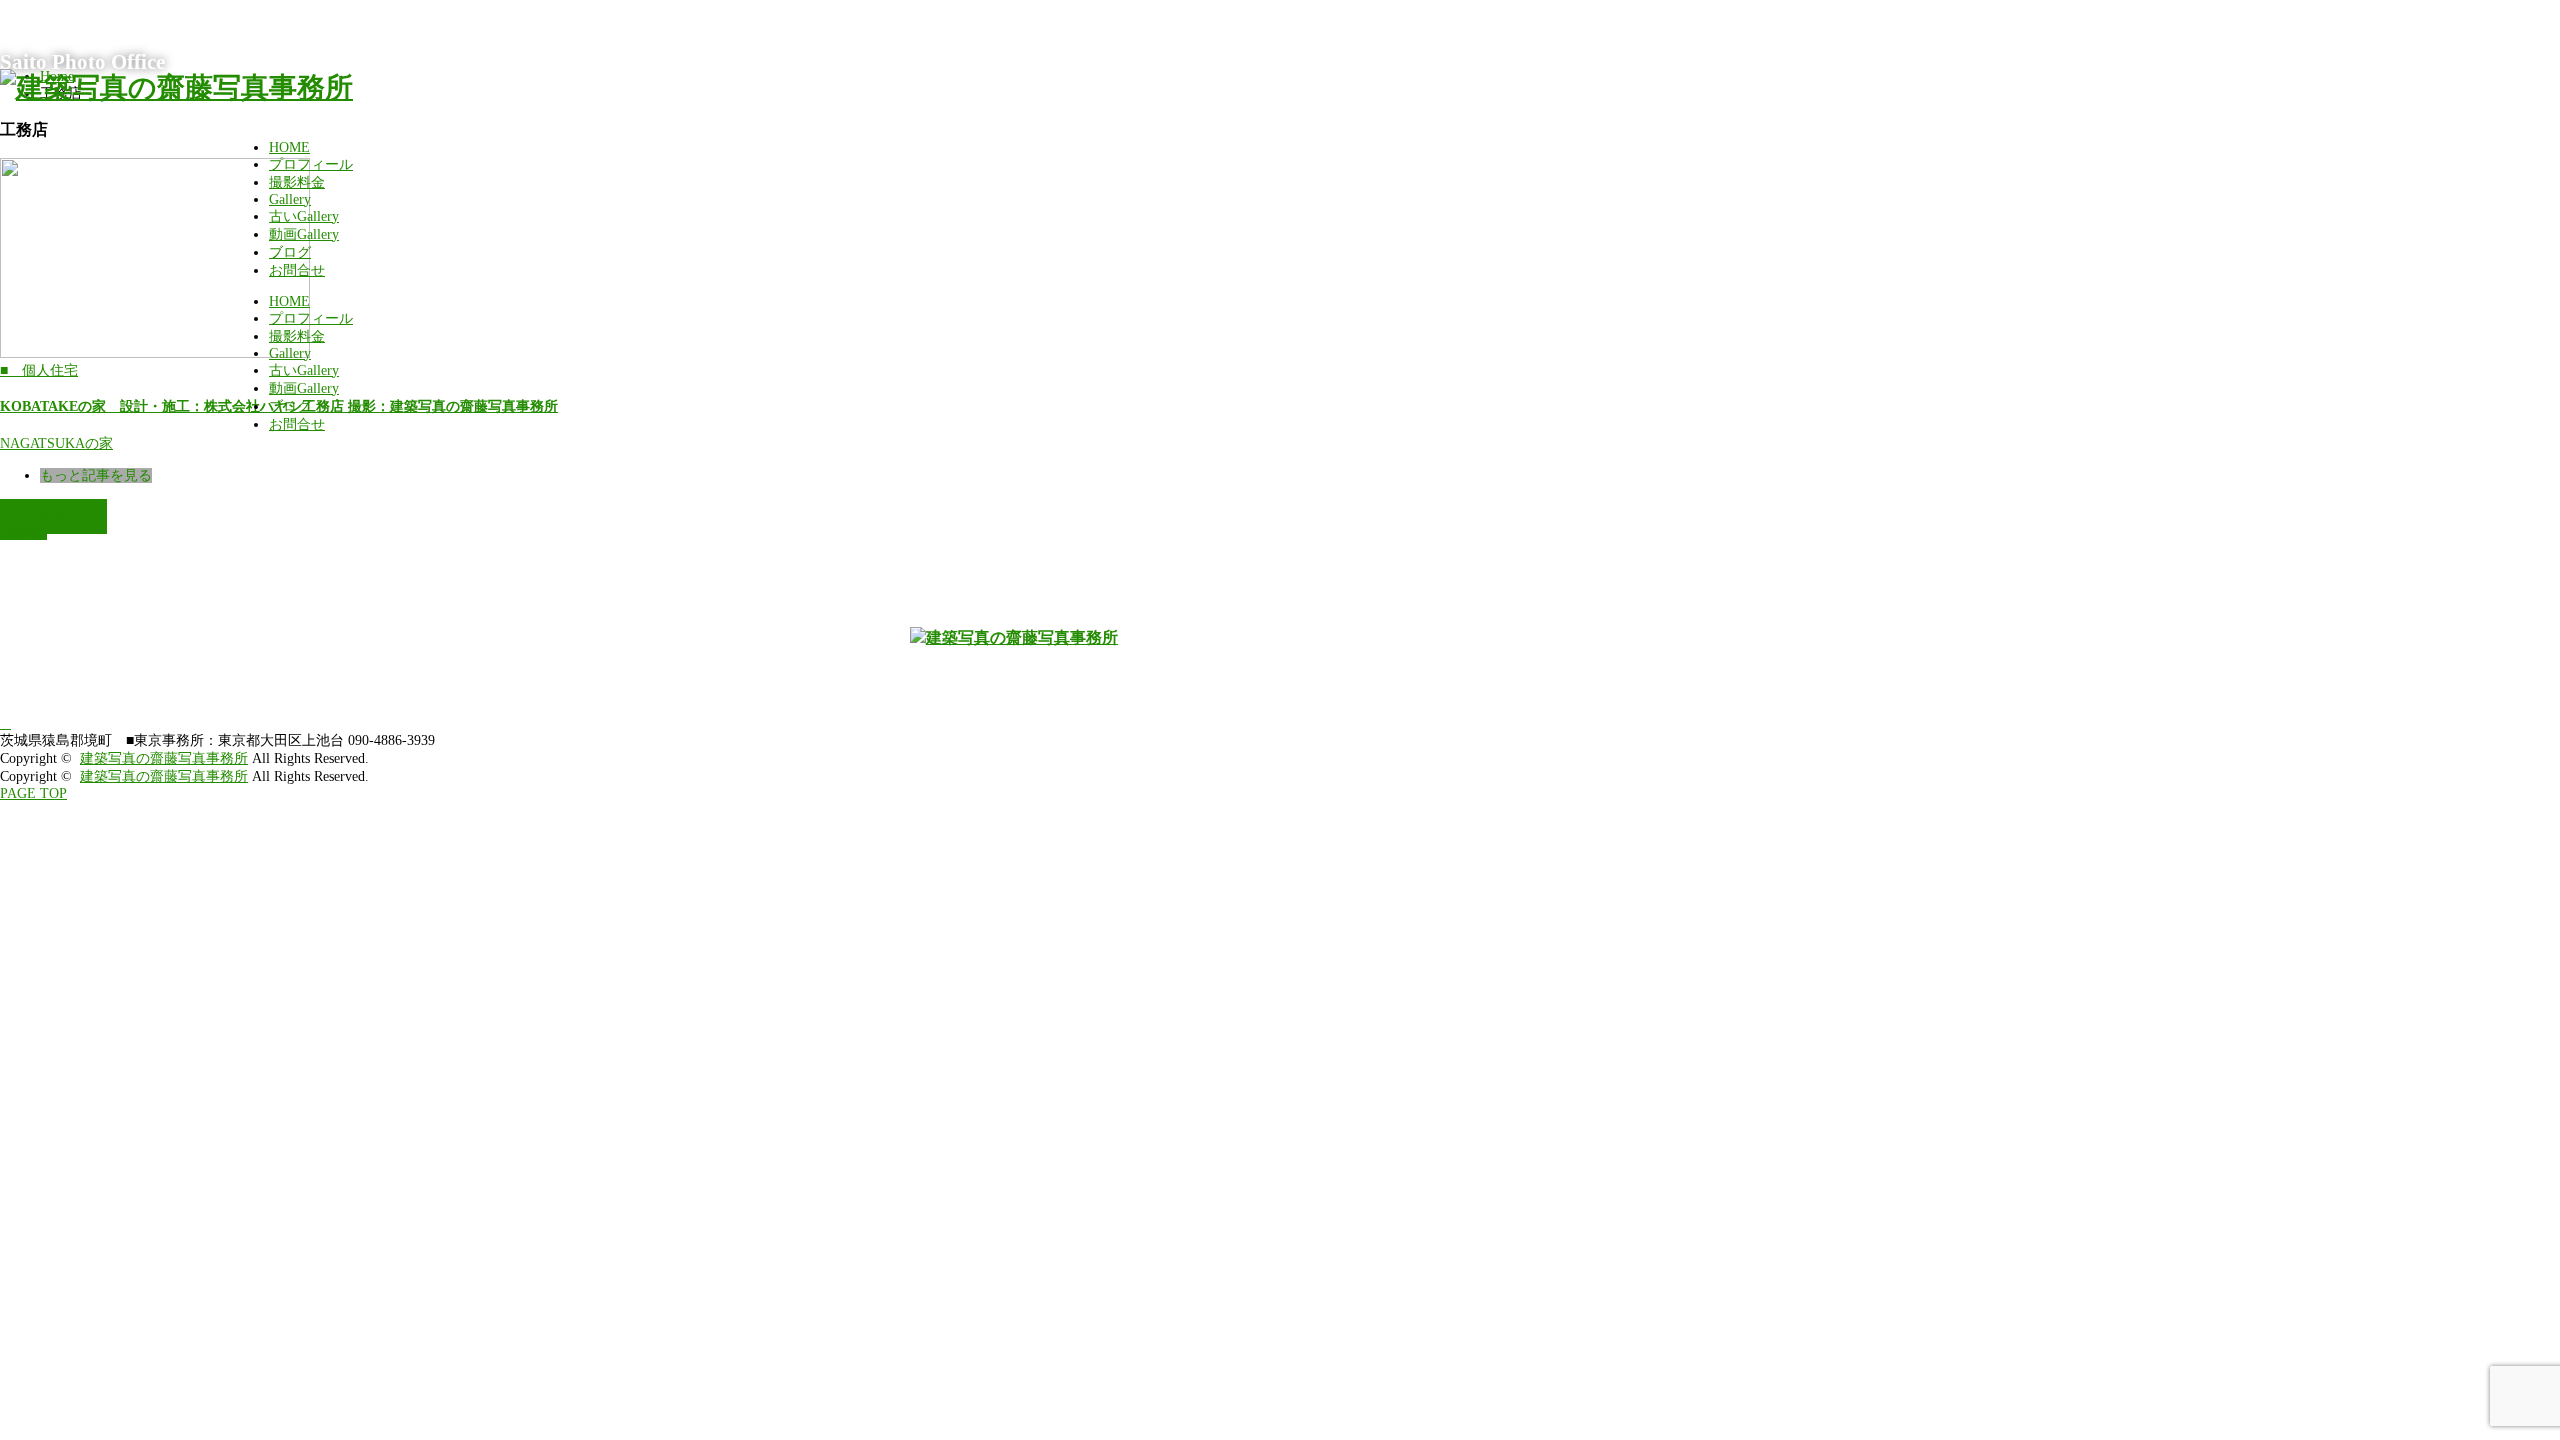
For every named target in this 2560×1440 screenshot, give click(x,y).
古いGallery (304, 216)
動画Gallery (304, 234)
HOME (289, 147)
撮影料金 (297, 182)
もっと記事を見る (96, 475)
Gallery (290, 199)
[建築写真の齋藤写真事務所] (176, 87)
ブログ (290, 252)
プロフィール (311, 164)
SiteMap (53, 516)
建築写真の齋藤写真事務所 (164, 758)
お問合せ (297, 270)
